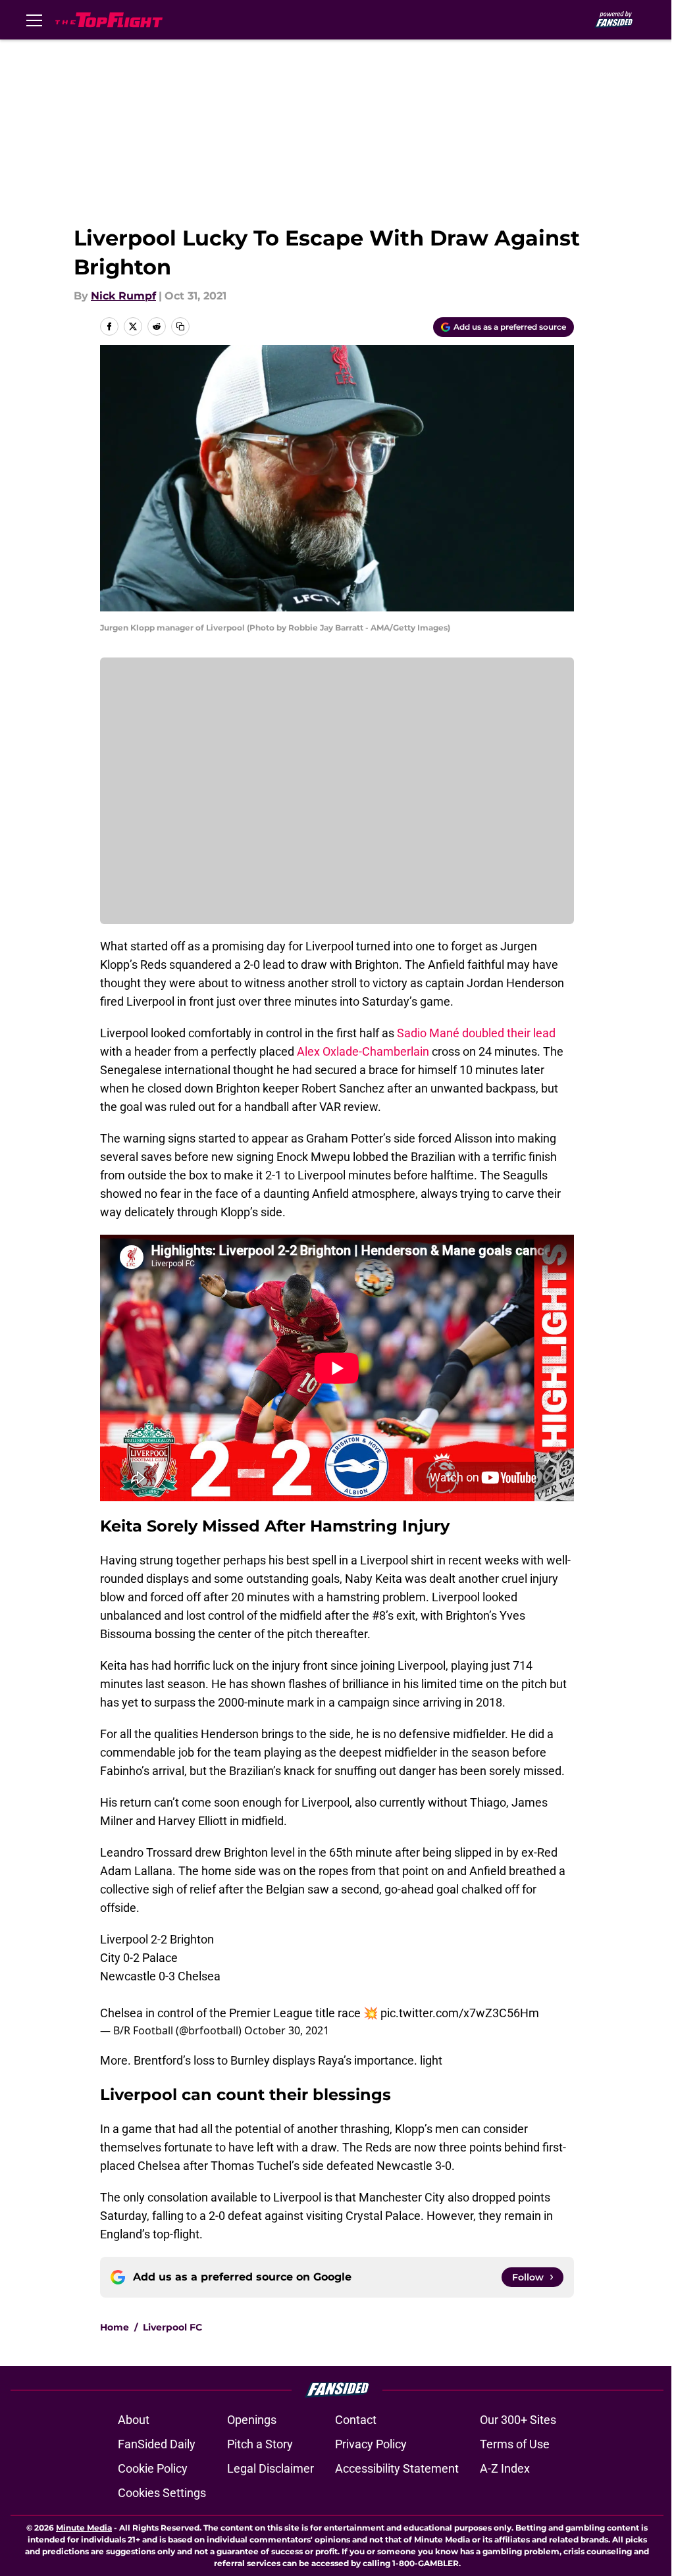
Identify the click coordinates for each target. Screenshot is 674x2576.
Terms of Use (515, 2444)
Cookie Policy (153, 2468)
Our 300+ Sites (518, 2420)
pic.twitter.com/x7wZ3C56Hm (460, 2013)
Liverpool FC (172, 2327)
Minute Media (84, 2528)
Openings (252, 2420)
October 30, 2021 (287, 2030)
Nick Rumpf (123, 296)
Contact (356, 2420)
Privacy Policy (371, 2444)
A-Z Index (505, 2468)
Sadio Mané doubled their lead (476, 1033)
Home (115, 2327)
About (134, 2420)
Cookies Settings (162, 2493)
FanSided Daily (157, 2444)
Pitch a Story (260, 2444)
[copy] (180, 326)
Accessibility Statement (397, 2468)
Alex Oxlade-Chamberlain (363, 1051)
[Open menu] (34, 20)
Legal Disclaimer (271, 2468)
